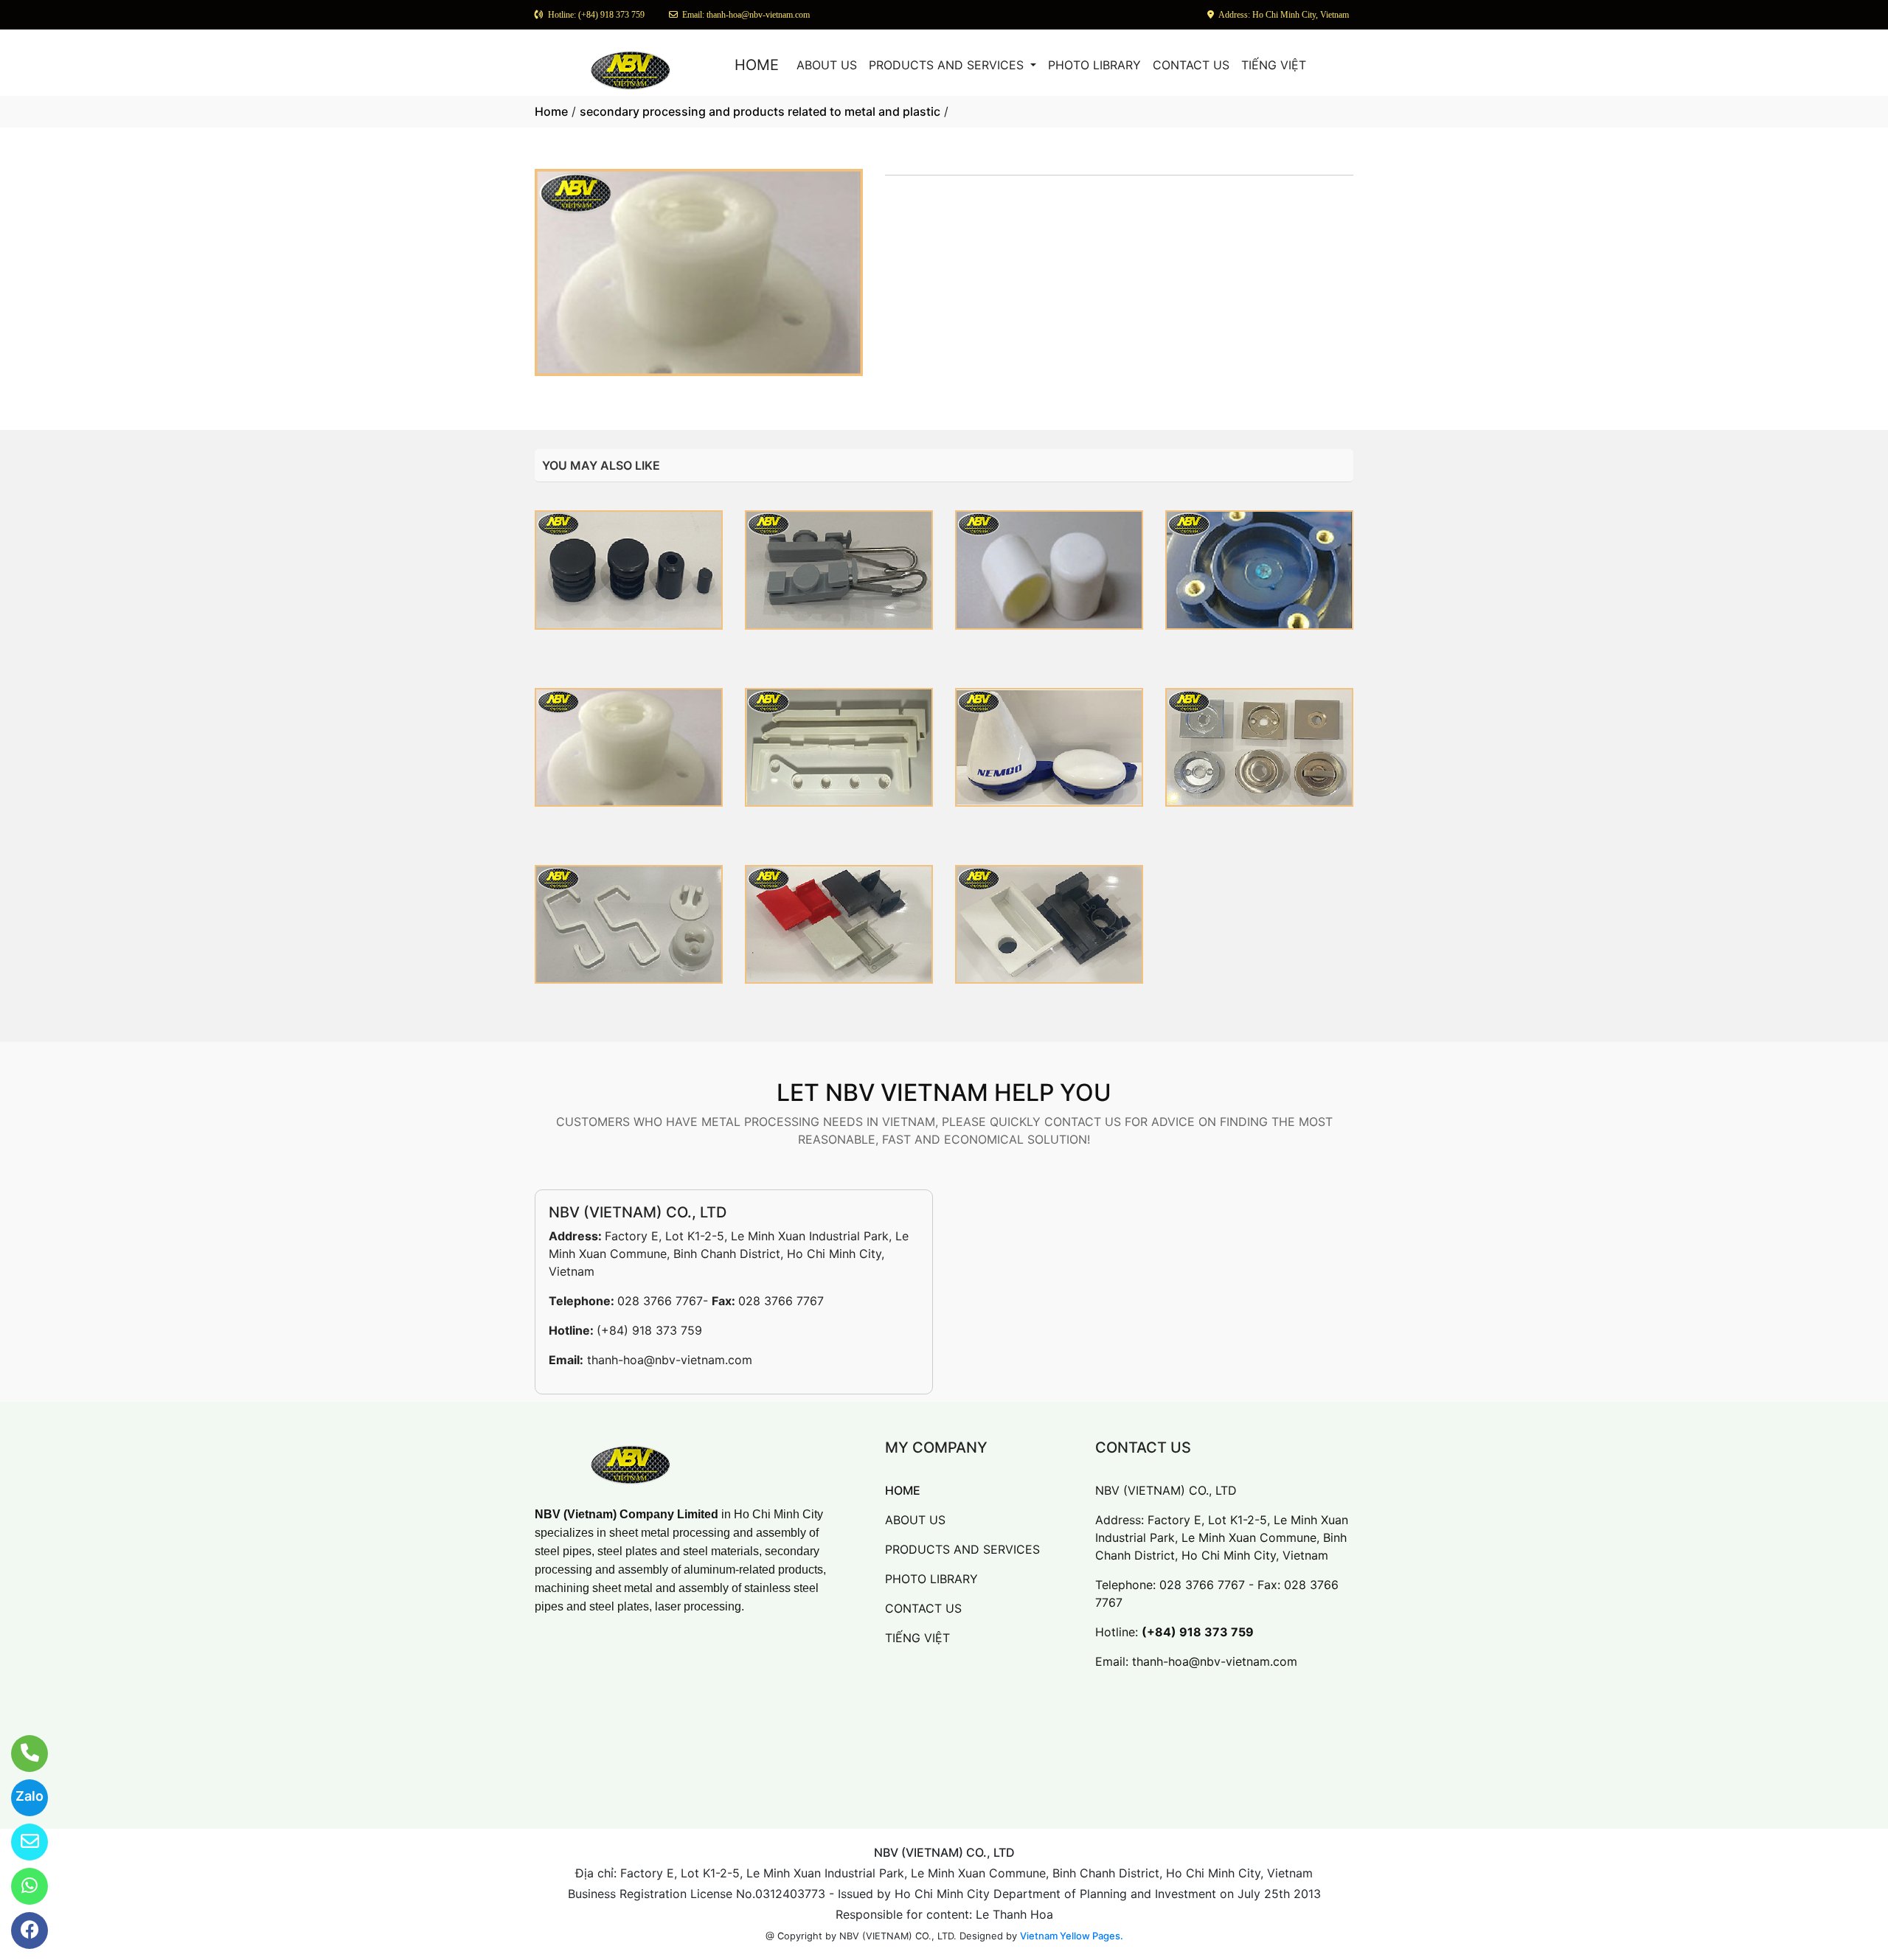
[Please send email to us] (20, 1842)
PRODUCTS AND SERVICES (948, 65)
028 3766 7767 (660, 1301)
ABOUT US (827, 65)
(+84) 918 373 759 (649, 1330)
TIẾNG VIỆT (1274, 65)
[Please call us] (20, 1754)
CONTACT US (1191, 65)
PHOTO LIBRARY (1094, 65)
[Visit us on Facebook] (20, 1931)
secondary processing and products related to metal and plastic (760, 111)
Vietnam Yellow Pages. (1072, 1936)
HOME (757, 65)
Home (551, 111)
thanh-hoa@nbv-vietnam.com (670, 1360)
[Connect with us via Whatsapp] (20, 1886)
